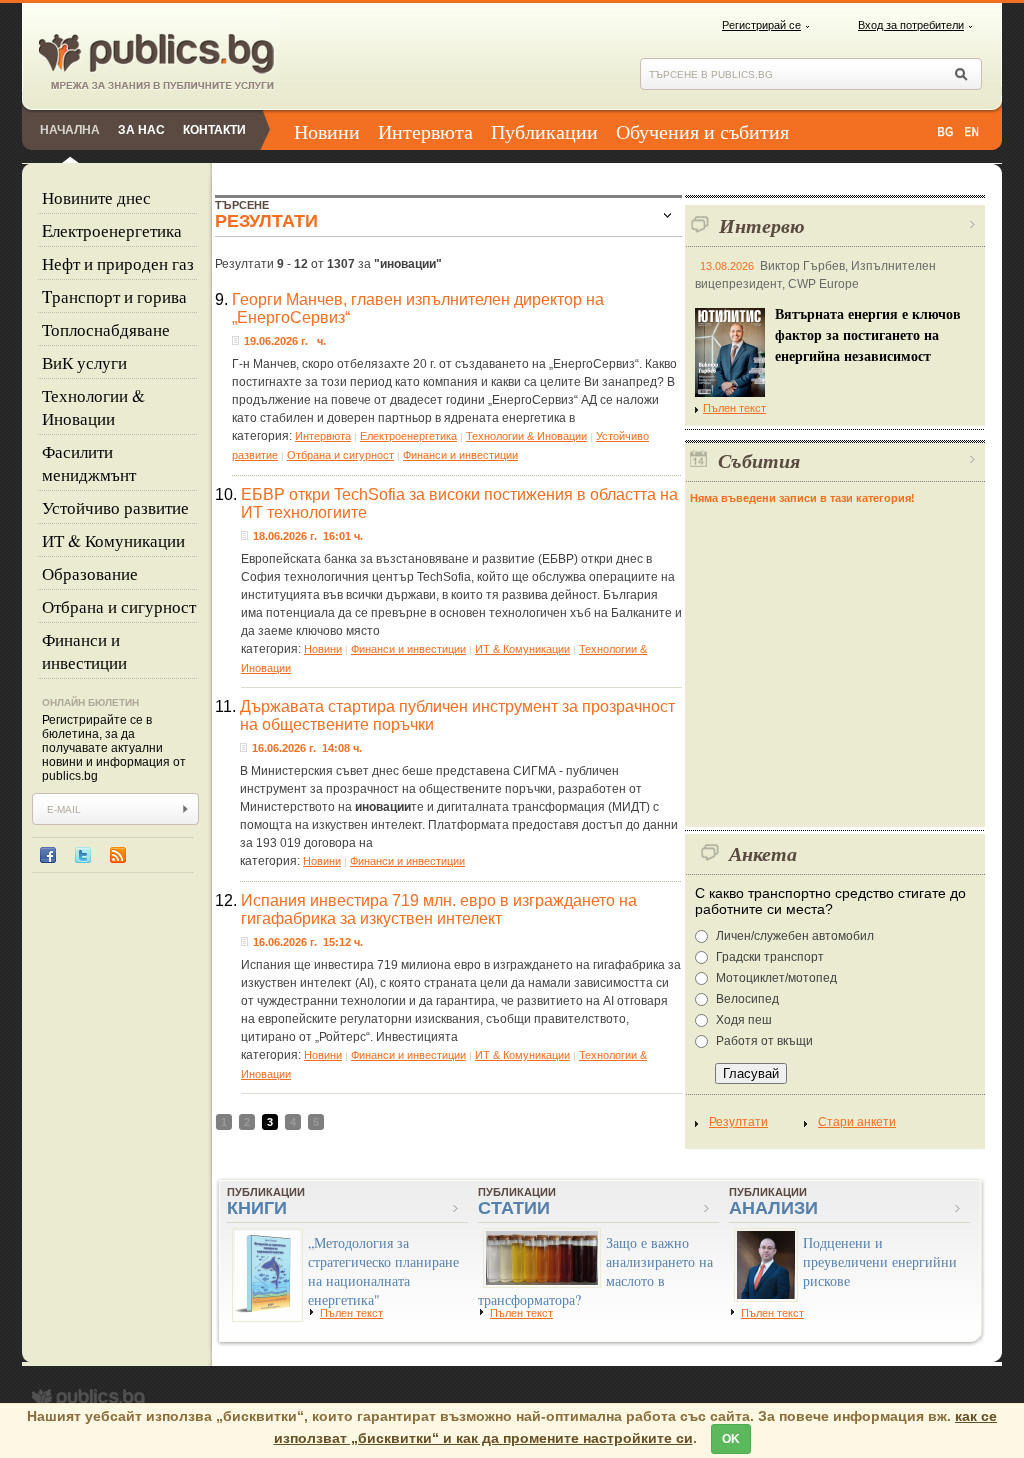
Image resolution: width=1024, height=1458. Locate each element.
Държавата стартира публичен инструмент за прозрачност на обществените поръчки (457, 715)
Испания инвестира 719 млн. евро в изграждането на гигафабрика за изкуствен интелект (439, 909)
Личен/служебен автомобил (795, 936)
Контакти (214, 130)
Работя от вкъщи (764, 1041)
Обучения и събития (702, 131)
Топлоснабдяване (106, 329)
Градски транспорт (770, 957)
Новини (327, 131)
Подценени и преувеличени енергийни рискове (880, 1261)
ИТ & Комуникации (113, 540)
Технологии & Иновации (93, 407)
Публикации (544, 131)
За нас (141, 130)
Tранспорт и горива (114, 296)
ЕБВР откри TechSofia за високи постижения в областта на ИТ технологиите (459, 503)
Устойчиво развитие (115, 507)
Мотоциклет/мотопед (776, 978)
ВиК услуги (84, 362)
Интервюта (425, 131)
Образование (90, 573)
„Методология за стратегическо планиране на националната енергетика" (383, 1271)
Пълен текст (734, 408)
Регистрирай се (761, 25)
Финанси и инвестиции (84, 651)
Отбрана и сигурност (119, 606)
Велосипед (747, 999)
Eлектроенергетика (112, 230)
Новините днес (96, 197)
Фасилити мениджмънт (89, 463)
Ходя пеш (744, 1020)
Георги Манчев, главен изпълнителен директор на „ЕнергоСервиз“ (418, 308)
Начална (70, 130)
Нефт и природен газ (118, 263)
